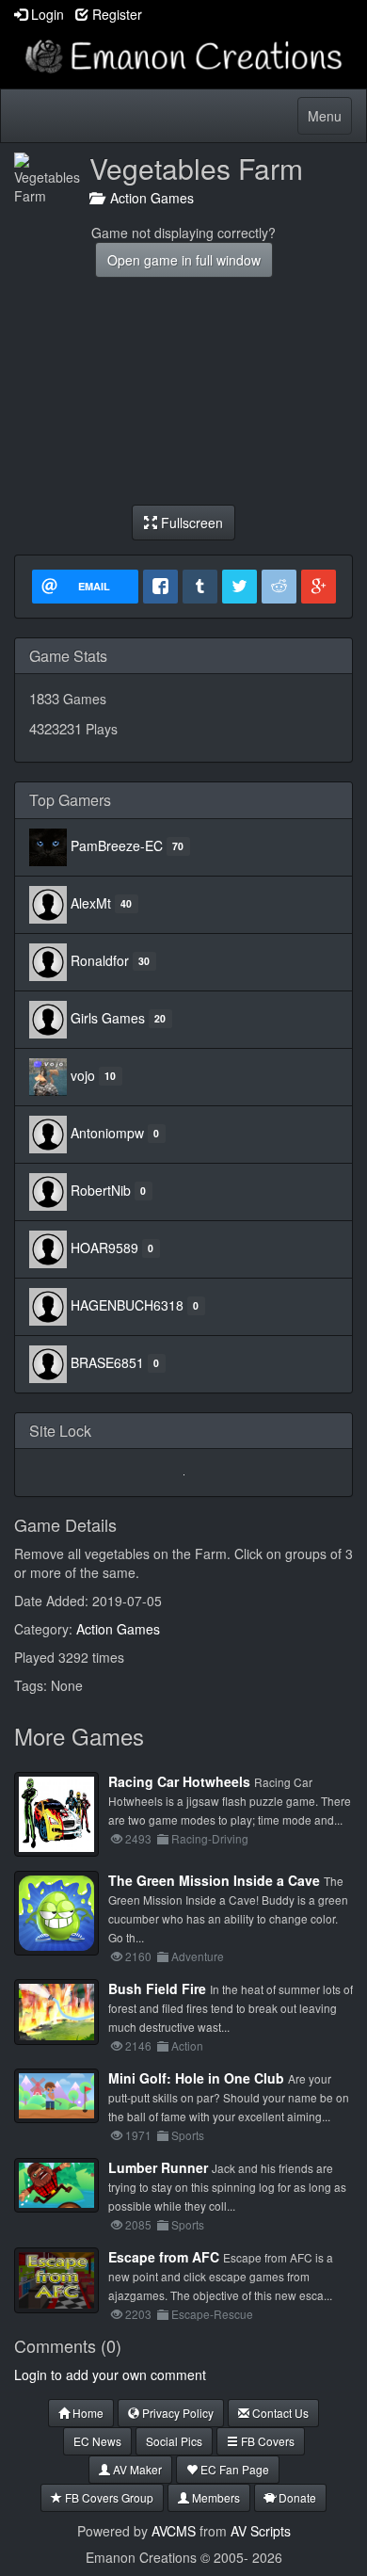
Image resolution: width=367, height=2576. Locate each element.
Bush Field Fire (157, 1988)
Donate (296, 2497)
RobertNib (101, 1189)
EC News (97, 2441)
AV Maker (136, 2469)
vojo (83, 1074)
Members (215, 2497)
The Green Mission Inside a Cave (214, 1880)
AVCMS (174, 2531)
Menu (329, 120)
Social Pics (174, 2441)
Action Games (148, 198)
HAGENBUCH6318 (127, 1304)
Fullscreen (190, 523)
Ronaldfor (100, 959)
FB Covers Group (108, 2497)
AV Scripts (261, 2531)
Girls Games (108, 1017)
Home (87, 2413)
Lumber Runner (158, 2167)
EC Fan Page (233, 2469)
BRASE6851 (107, 1361)
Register (115, 14)
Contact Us (279, 2413)
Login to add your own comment (110, 2375)
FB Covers (266, 2441)
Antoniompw (107, 1132)
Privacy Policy (176, 2413)
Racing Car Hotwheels (179, 1781)
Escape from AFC (164, 2257)
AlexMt (91, 902)
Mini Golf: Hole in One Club (196, 2078)
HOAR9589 (104, 1247)
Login (46, 14)
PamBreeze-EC (117, 845)
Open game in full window (184, 260)
